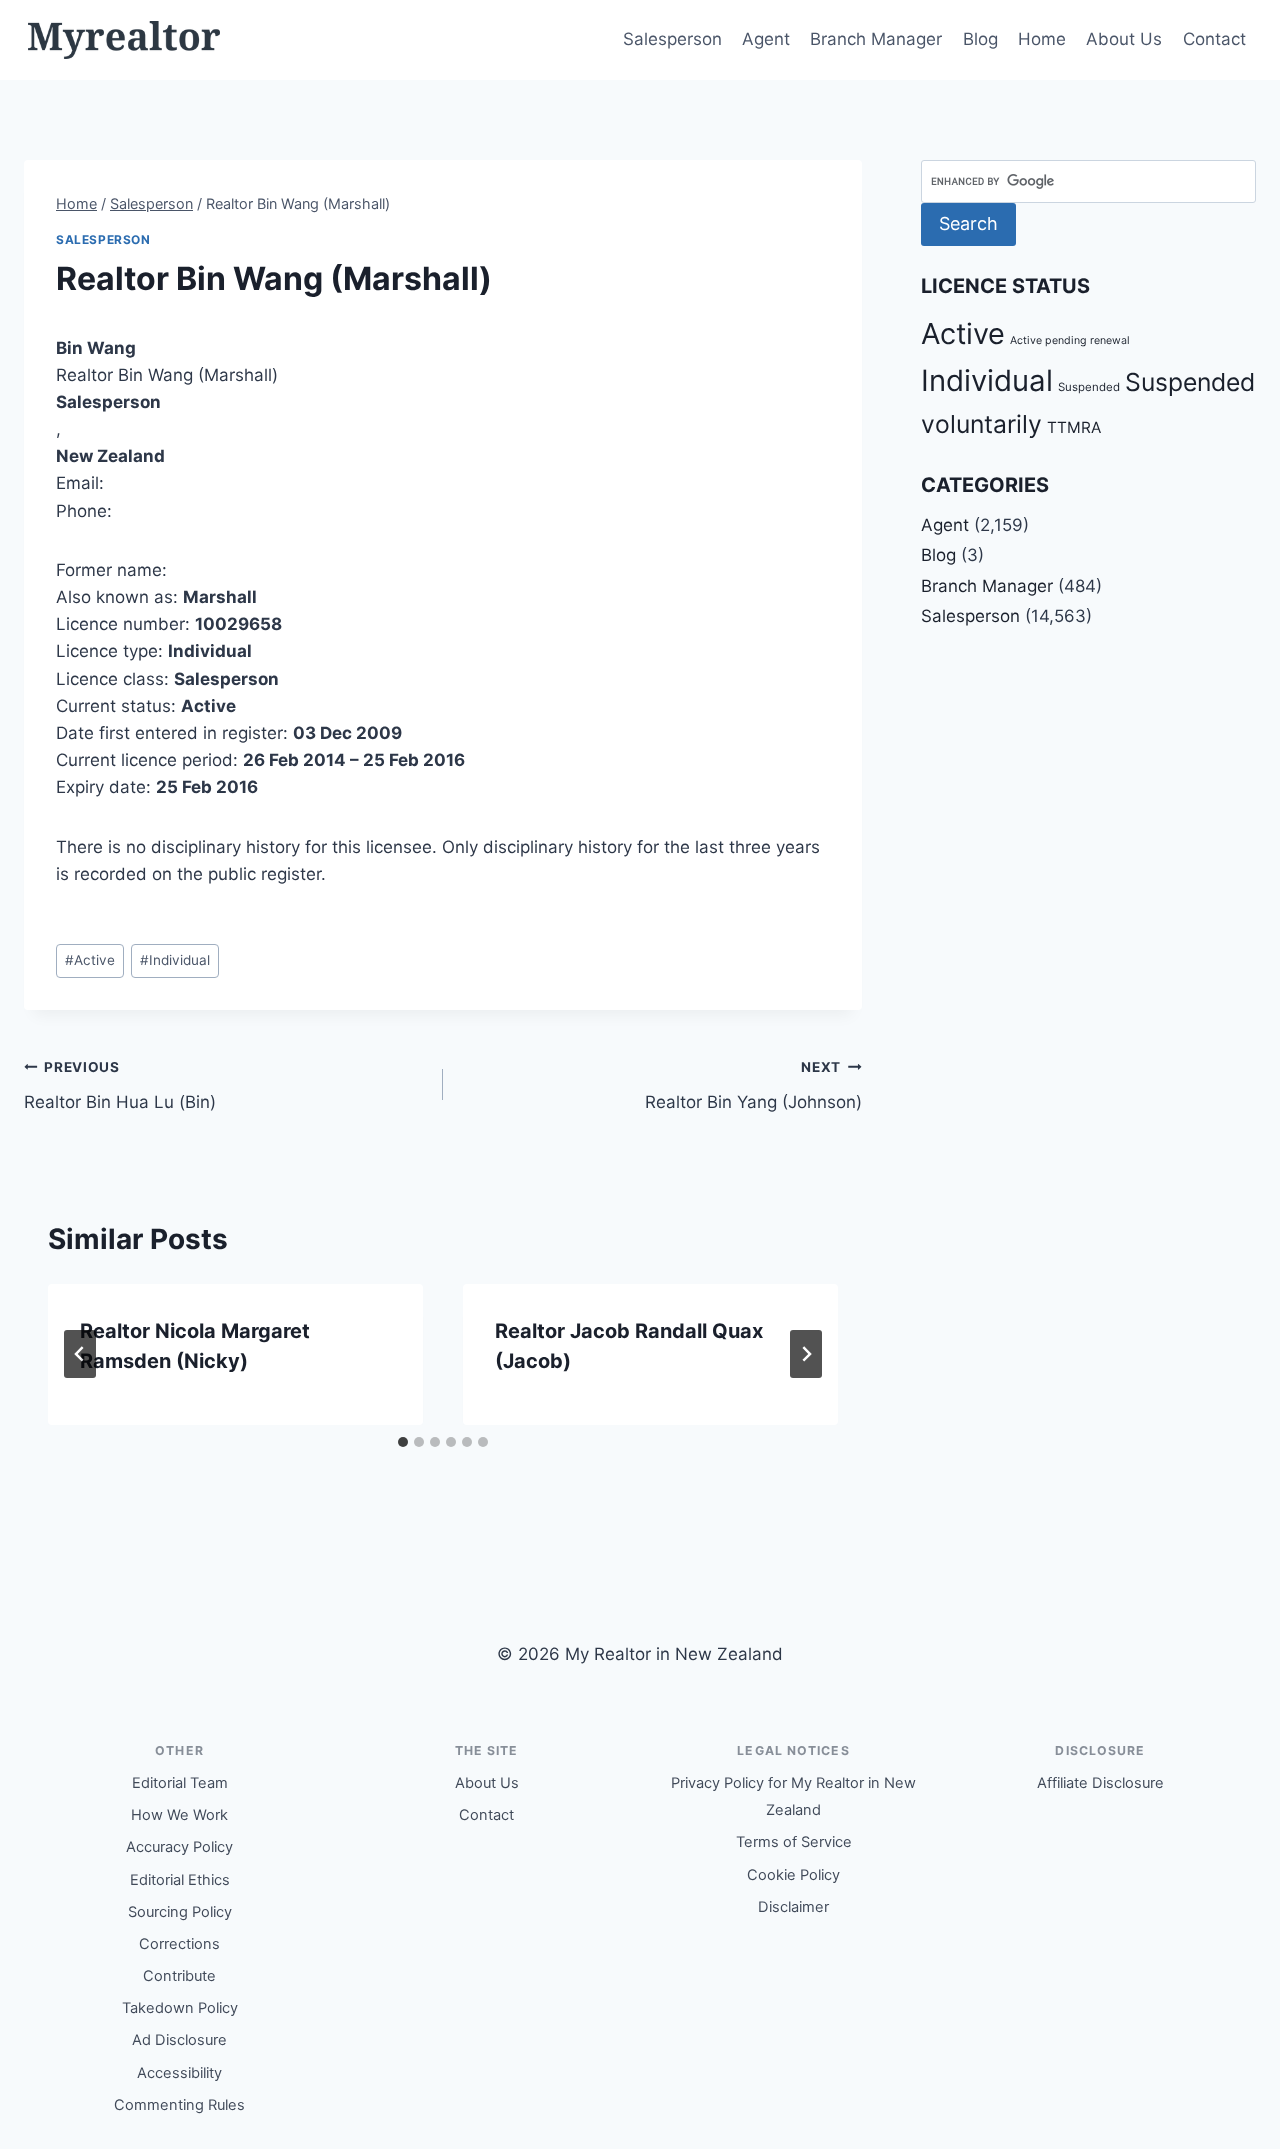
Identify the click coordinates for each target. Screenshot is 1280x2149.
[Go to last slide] (80, 1354)
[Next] (806, 1354)
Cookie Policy (793, 1875)
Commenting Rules (179, 2105)
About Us (1124, 39)
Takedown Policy (180, 2008)
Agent (766, 39)
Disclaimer (793, 1907)
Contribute (179, 1976)
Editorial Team (180, 1783)
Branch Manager (876, 39)
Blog (980, 39)
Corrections (179, 1944)
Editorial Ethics (180, 1880)
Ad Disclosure (179, 2040)
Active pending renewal (1070, 340)
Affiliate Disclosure (1100, 1783)
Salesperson (672, 39)
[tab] (403, 1442)
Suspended (1089, 387)
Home (1042, 39)
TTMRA (1074, 427)
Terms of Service (794, 1842)
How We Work (179, 1815)
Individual (175, 960)
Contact (1214, 39)
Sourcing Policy (180, 1912)
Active (90, 960)
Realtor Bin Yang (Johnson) (753, 1085)
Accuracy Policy (179, 1847)
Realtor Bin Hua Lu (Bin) (120, 1085)
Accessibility (179, 2073)
